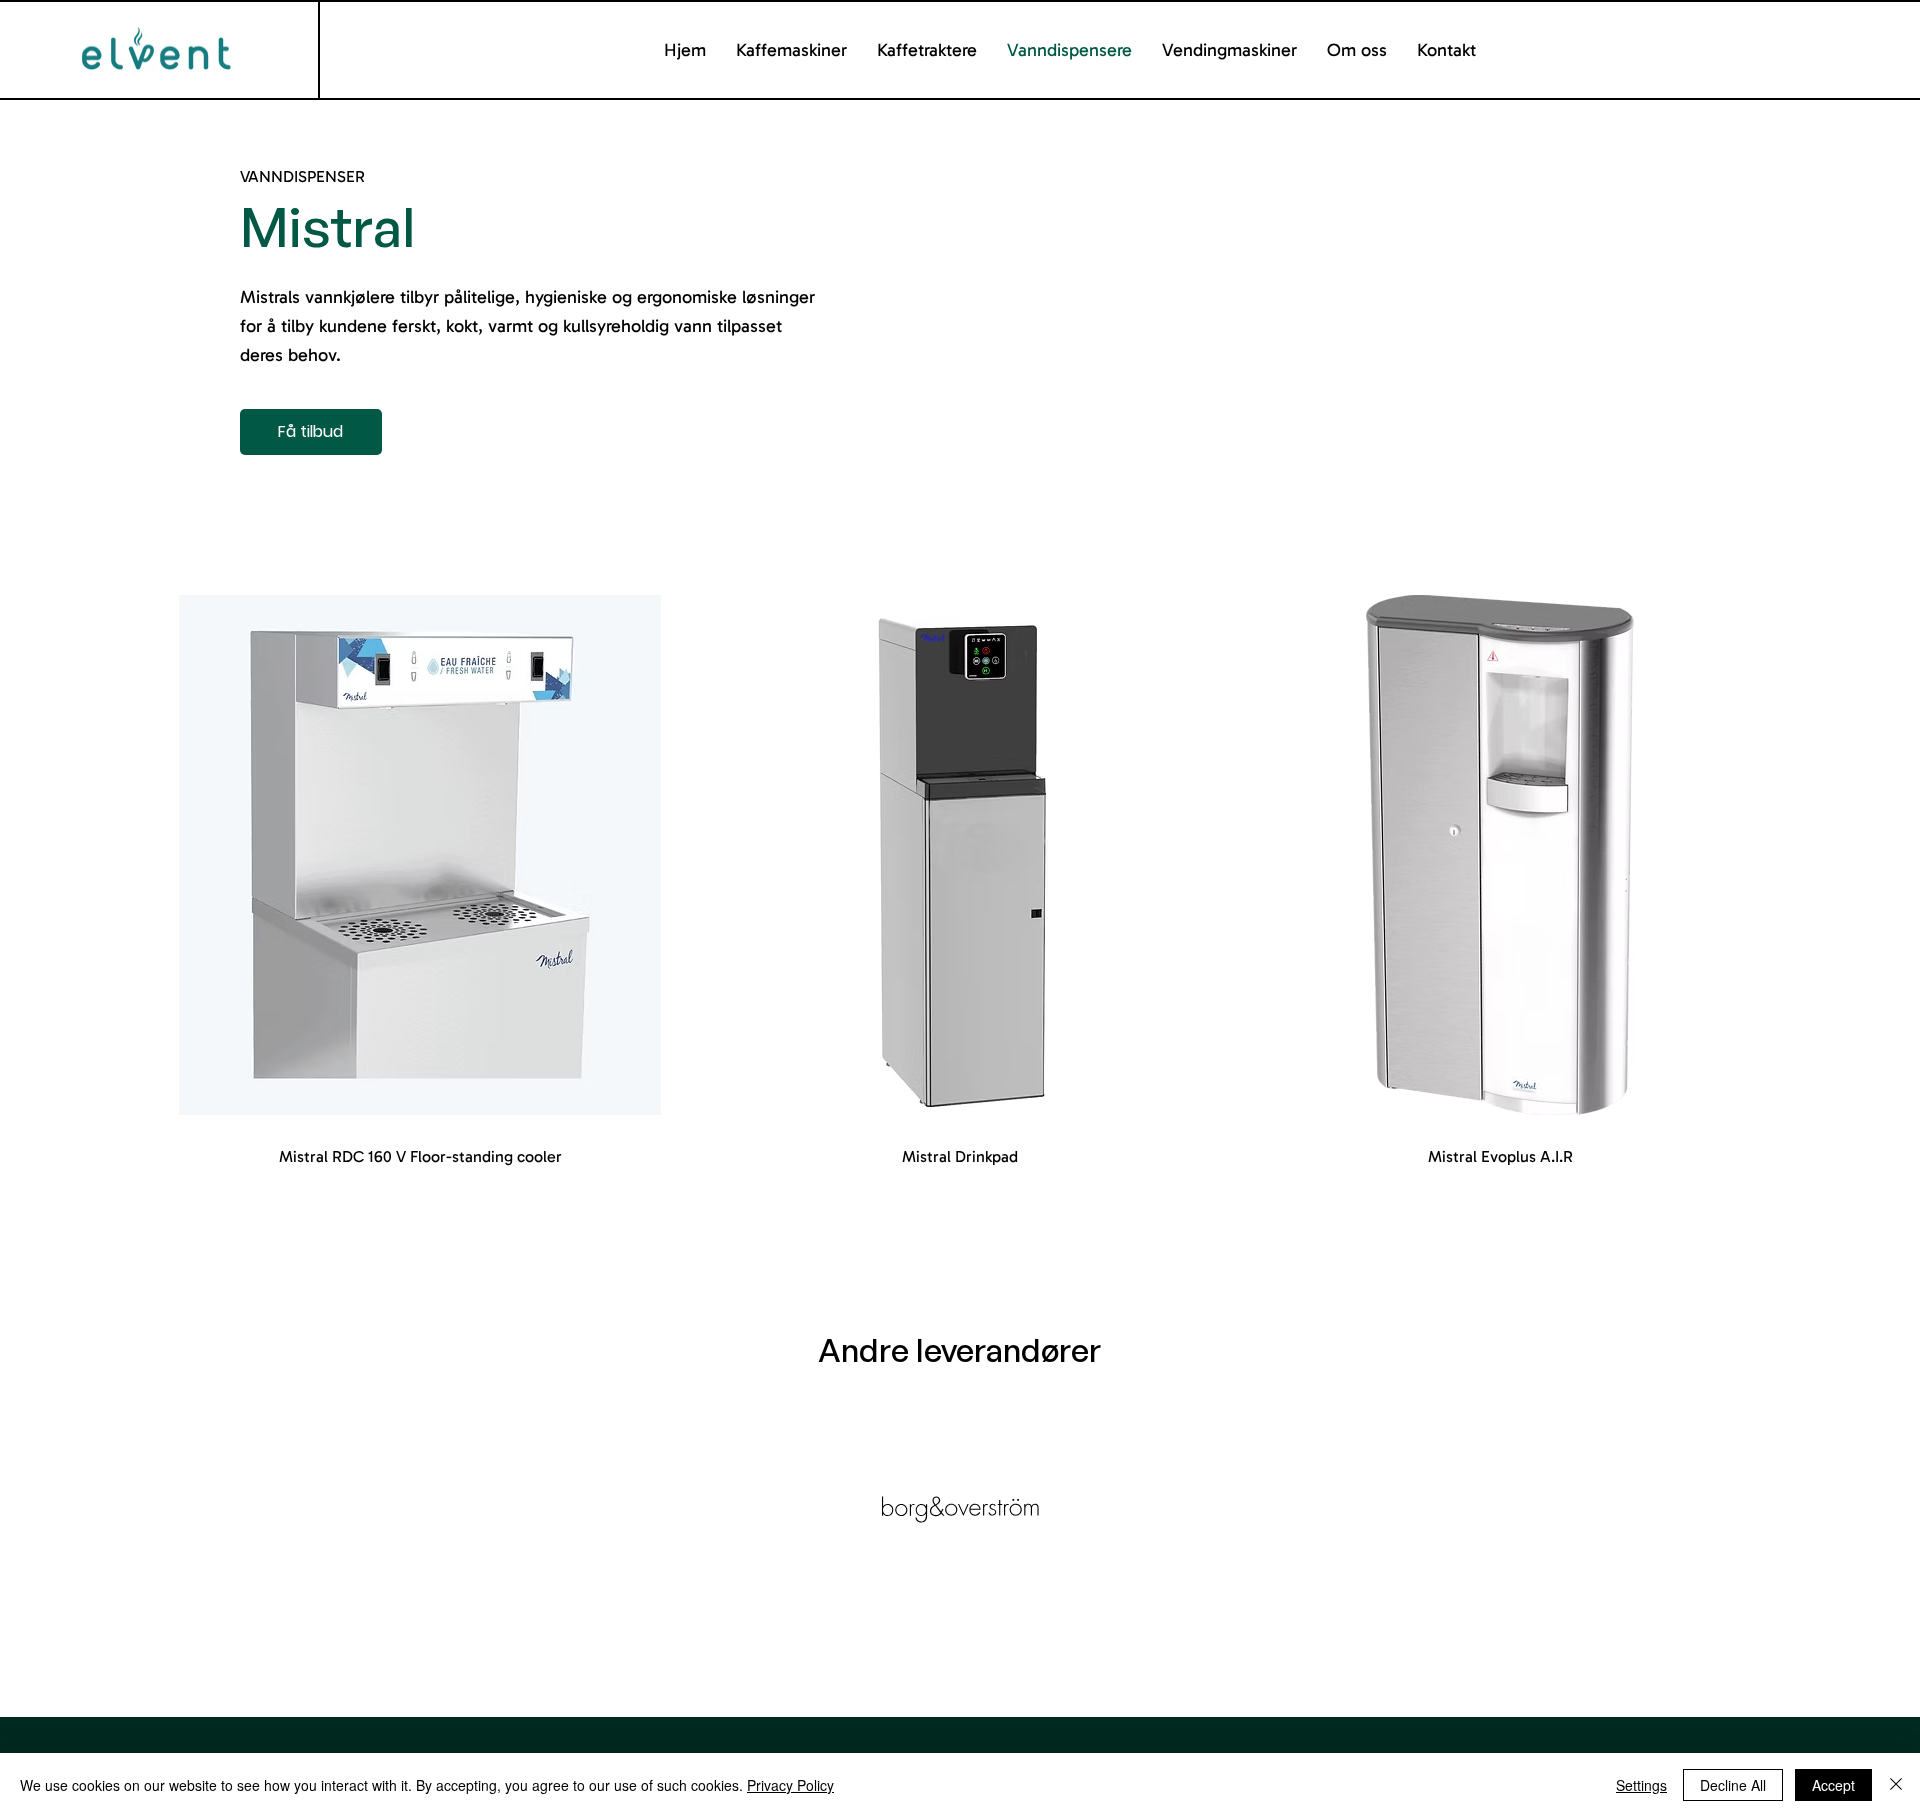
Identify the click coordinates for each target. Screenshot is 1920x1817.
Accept (1833, 1785)
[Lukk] (1896, 1785)
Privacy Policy (790, 1785)
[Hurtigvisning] (420, 855)
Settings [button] (1641, 1785)
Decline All (1733, 1785)
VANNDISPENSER (302, 176)
